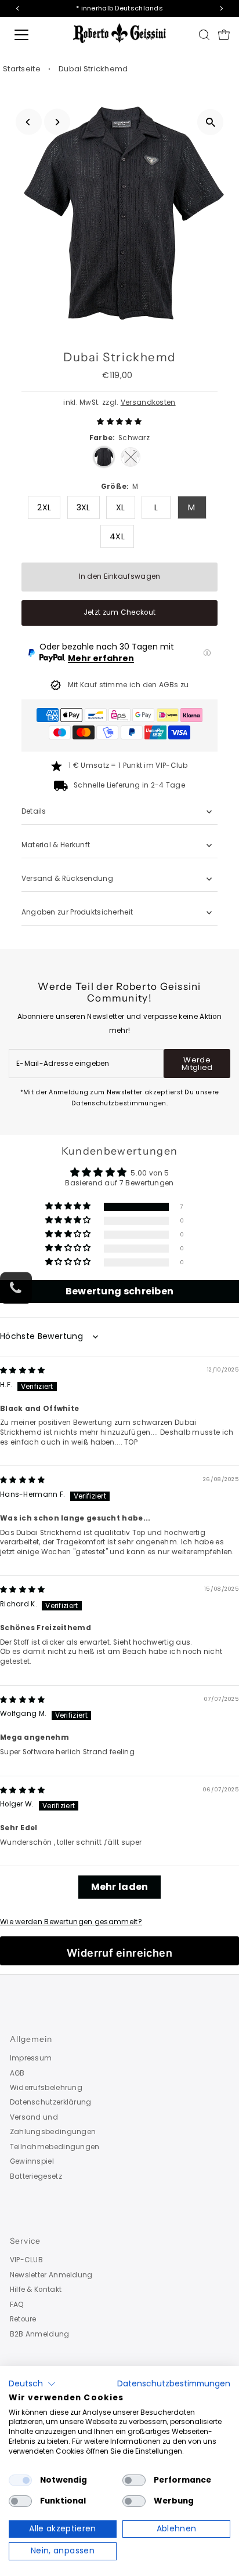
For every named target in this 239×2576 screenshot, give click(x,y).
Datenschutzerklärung (51, 2102)
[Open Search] (204, 35)
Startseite (22, 69)
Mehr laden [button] (120, 1887)
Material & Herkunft (56, 845)
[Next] (57, 122)
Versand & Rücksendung (67, 879)
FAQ (17, 2305)
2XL (44, 507)
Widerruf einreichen (120, 1953)
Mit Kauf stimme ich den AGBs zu (128, 685)
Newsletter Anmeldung (51, 2275)
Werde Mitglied (197, 1064)
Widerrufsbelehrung (46, 2088)
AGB (17, 2073)
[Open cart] (224, 35)
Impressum (31, 2058)
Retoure (23, 2319)
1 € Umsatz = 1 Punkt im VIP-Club (128, 765)
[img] (23, 1370)
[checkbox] (20, 2480)
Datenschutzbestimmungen (174, 2384)
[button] (119, 422)
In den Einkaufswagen (120, 576)
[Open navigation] (33, 35)
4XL (117, 536)
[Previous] (29, 122)
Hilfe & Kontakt (36, 2290)
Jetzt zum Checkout (119, 612)
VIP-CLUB (26, 2260)
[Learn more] (207, 653)
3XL (84, 507)
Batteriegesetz (36, 2176)
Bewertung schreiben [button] (120, 1291)
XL (121, 507)
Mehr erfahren (101, 658)
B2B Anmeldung (40, 2334)
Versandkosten (148, 402)
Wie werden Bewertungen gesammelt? (71, 1922)
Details (34, 811)
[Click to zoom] (210, 122)
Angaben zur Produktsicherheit (78, 912)
